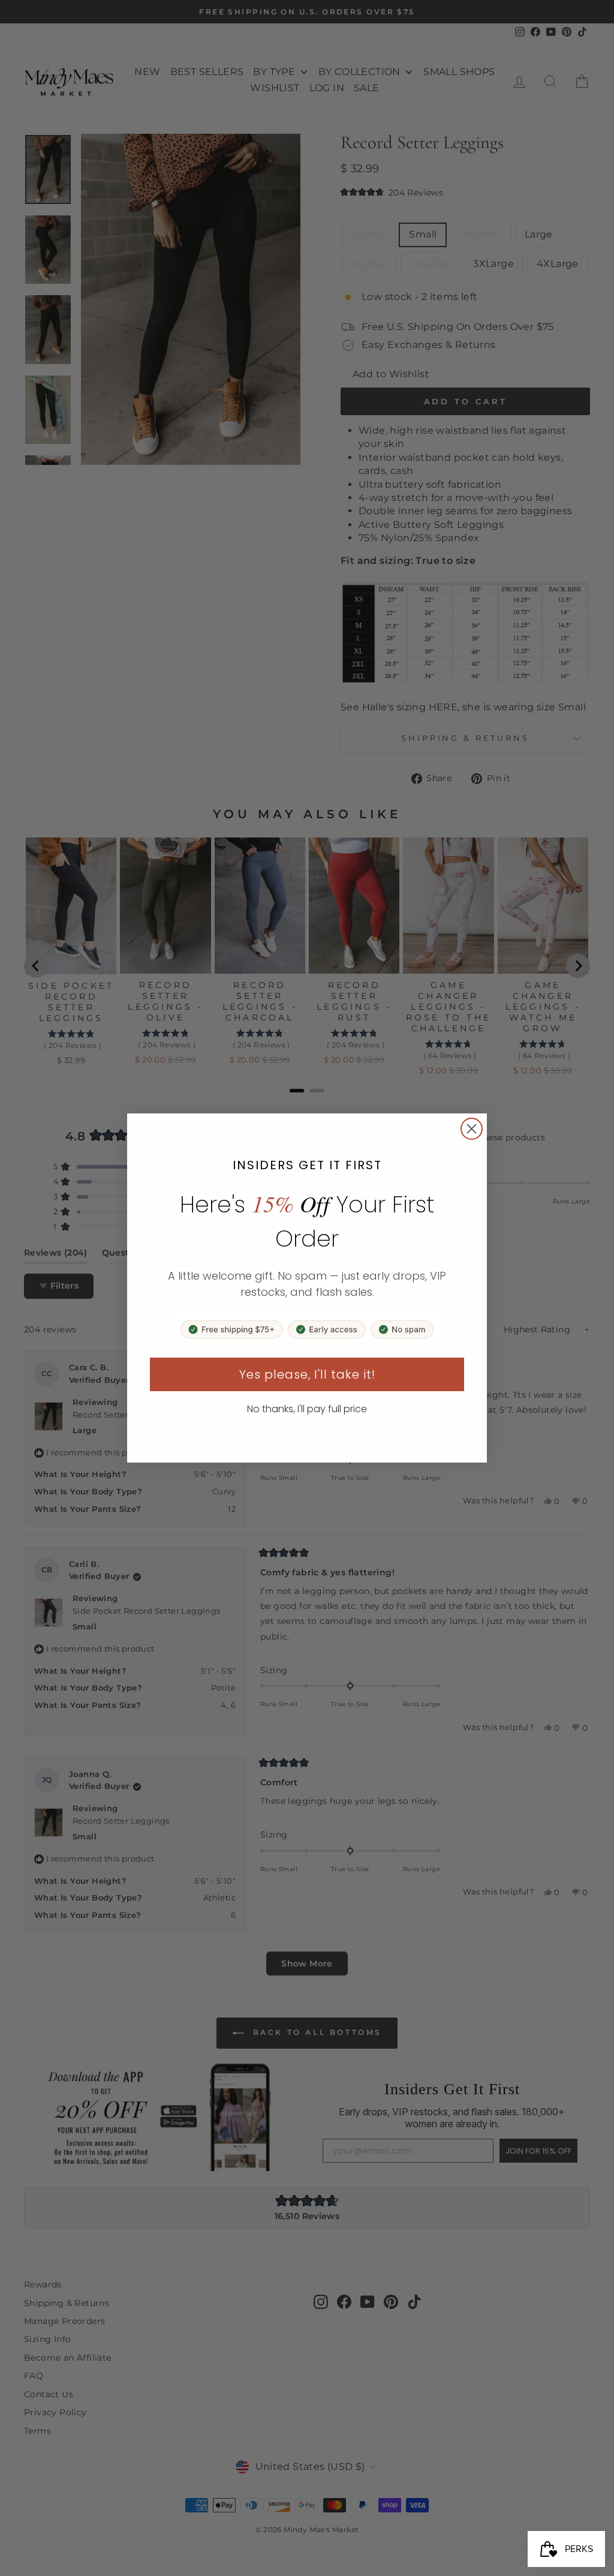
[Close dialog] (472, 1129)
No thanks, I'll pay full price (307, 1409)
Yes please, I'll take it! (307, 1374)
